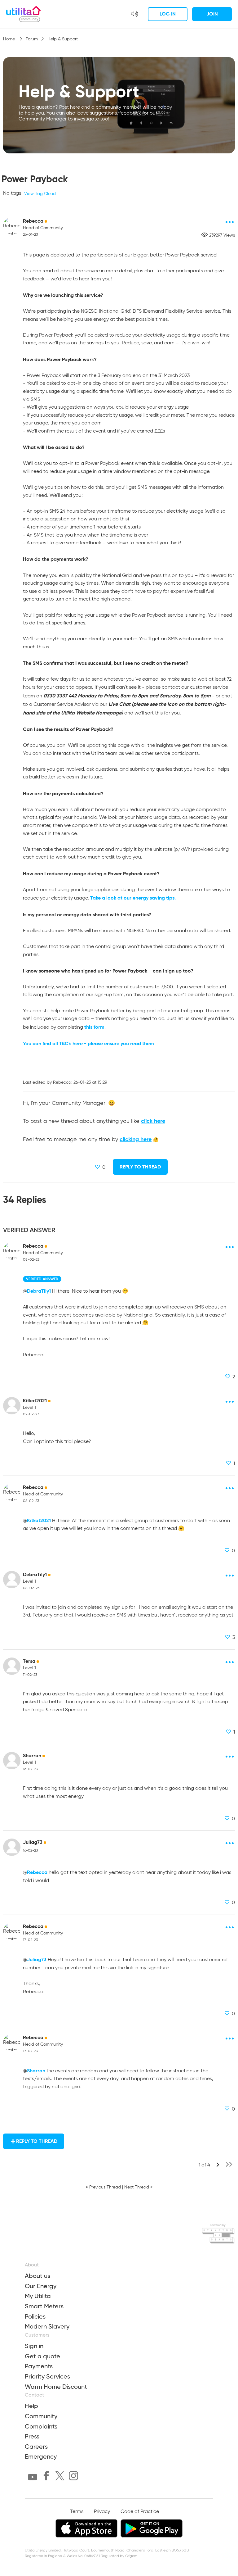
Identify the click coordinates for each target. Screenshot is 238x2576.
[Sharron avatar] (12, 1761)
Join (212, 14)
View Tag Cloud (40, 194)
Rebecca (33, 221)
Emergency (41, 2456)
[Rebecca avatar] (12, 226)
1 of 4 (204, 2165)
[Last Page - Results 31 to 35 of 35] (229, 2166)
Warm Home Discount (56, 2387)
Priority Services (47, 2376)
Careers (36, 2447)
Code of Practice (140, 2512)
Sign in (34, 2346)
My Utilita (38, 2296)
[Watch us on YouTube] (33, 2478)
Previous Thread (105, 2187)
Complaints (41, 2426)
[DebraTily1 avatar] (12, 1580)
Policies (35, 2316)
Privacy (102, 2512)
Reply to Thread (140, 1167)
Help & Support (63, 39)
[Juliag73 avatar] (12, 1847)
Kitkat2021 (35, 1401)
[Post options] (230, 222)
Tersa (29, 1661)
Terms (77, 2512)
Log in (168, 14)
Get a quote (42, 2356)
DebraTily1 (39, 1291)
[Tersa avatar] (12, 1666)
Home (10, 39)
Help (31, 2406)
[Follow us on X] (60, 2477)
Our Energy (41, 2286)
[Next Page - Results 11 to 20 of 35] (218, 2166)
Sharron (32, 1755)
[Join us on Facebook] (46, 2477)
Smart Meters (44, 2306)
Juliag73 (33, 1842)
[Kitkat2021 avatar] (12, 1406)
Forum (32, 39)
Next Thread (137, 2187)
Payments (39, 2366)
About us (37, 2276)
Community (41, 2416)
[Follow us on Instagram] (73, 2477)
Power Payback (35, 179)
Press (32, 2436)
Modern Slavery (47, 2326)
